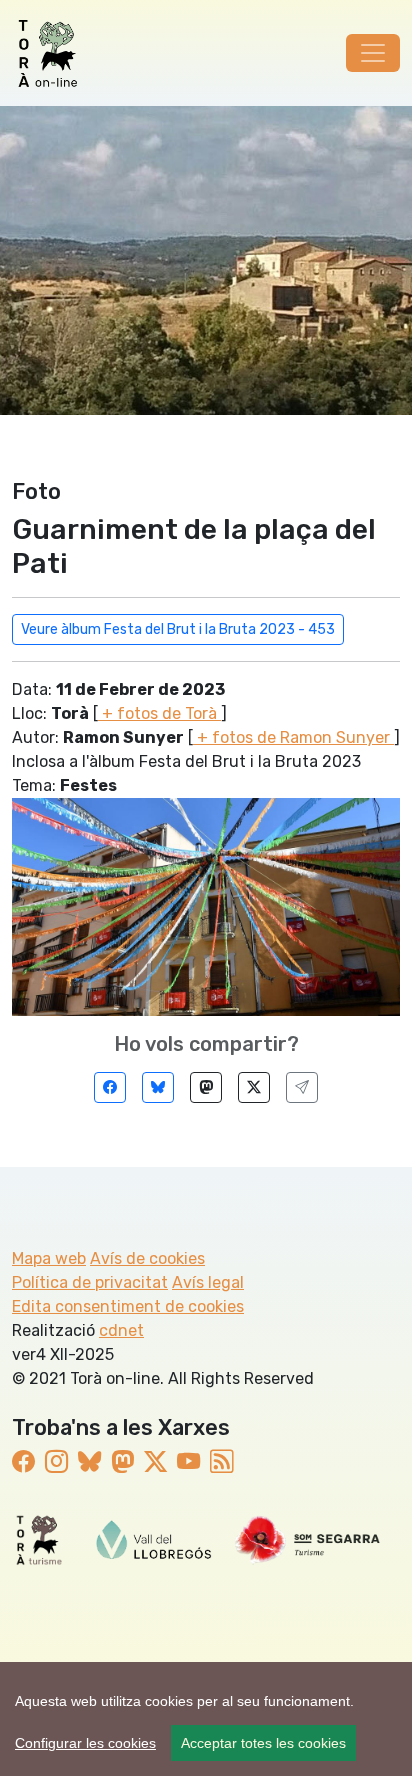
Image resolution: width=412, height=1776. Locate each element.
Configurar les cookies (85, 1743)
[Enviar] (302, 1087)
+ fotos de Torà (159, 713)
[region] (206, 1719)
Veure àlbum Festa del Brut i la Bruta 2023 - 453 (178, 629)
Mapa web (49, 1258)
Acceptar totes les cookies (263, 1743)
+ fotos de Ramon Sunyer (293, 737)
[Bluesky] (158, 1087)
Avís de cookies (147, 1258)
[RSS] (221, 1462)
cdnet (121, 1330)
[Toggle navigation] (373, 53)
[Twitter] (254, 1087)
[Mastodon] (206, 1087)
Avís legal (208, 1282)
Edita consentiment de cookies (128, 1306)
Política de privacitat (90, 1282)
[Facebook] (110, 1087)
